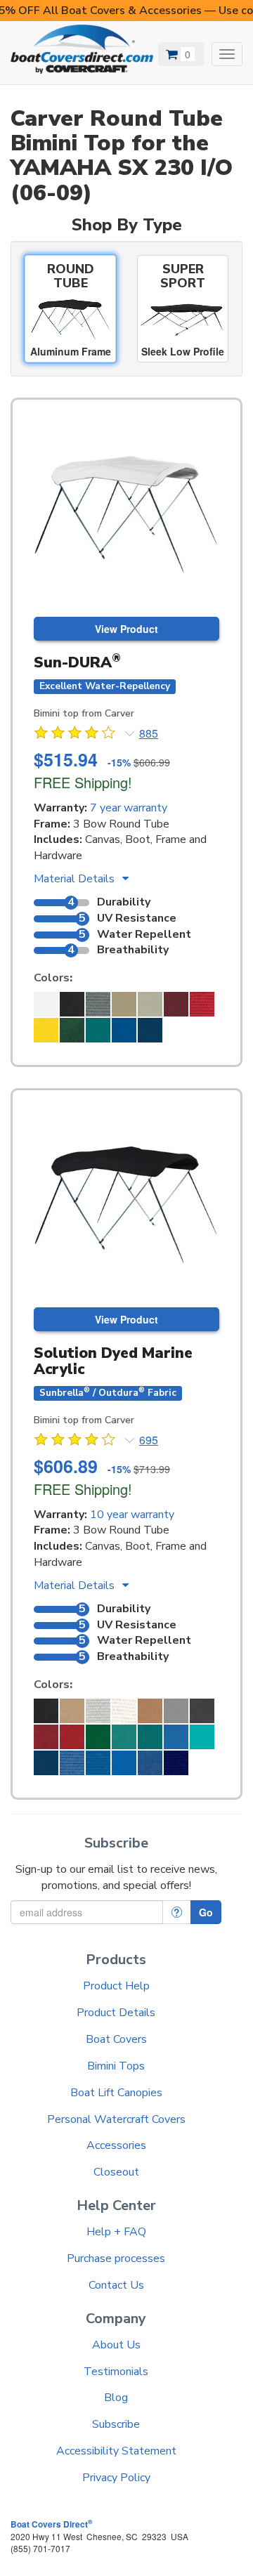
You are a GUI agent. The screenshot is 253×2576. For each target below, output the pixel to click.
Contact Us (116, 2285)
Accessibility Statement (116, 2451)
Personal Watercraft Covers (116, 2119)
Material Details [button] (76, 879)
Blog (116, 2398)
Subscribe (116, 2424)
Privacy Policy (116, 2478)
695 (149, 1440)
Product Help (116, 1986)
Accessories (116, 2145)
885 (149, 733)
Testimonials (116, 2372)
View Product (126, 629)
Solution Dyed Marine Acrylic (113, 1361)
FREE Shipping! (83, 782)
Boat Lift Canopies (116, 2093)
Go (206, 1912)
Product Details (116, 2013)
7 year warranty (129, 808)
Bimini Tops (116, 2066)
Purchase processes (116, 2258)
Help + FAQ (116, 2232)
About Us (116, 2345)
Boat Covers (116, 2039)
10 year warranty (132, 1515)
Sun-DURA (77, 662)
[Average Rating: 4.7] (76, 735)
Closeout (116, 2172)
